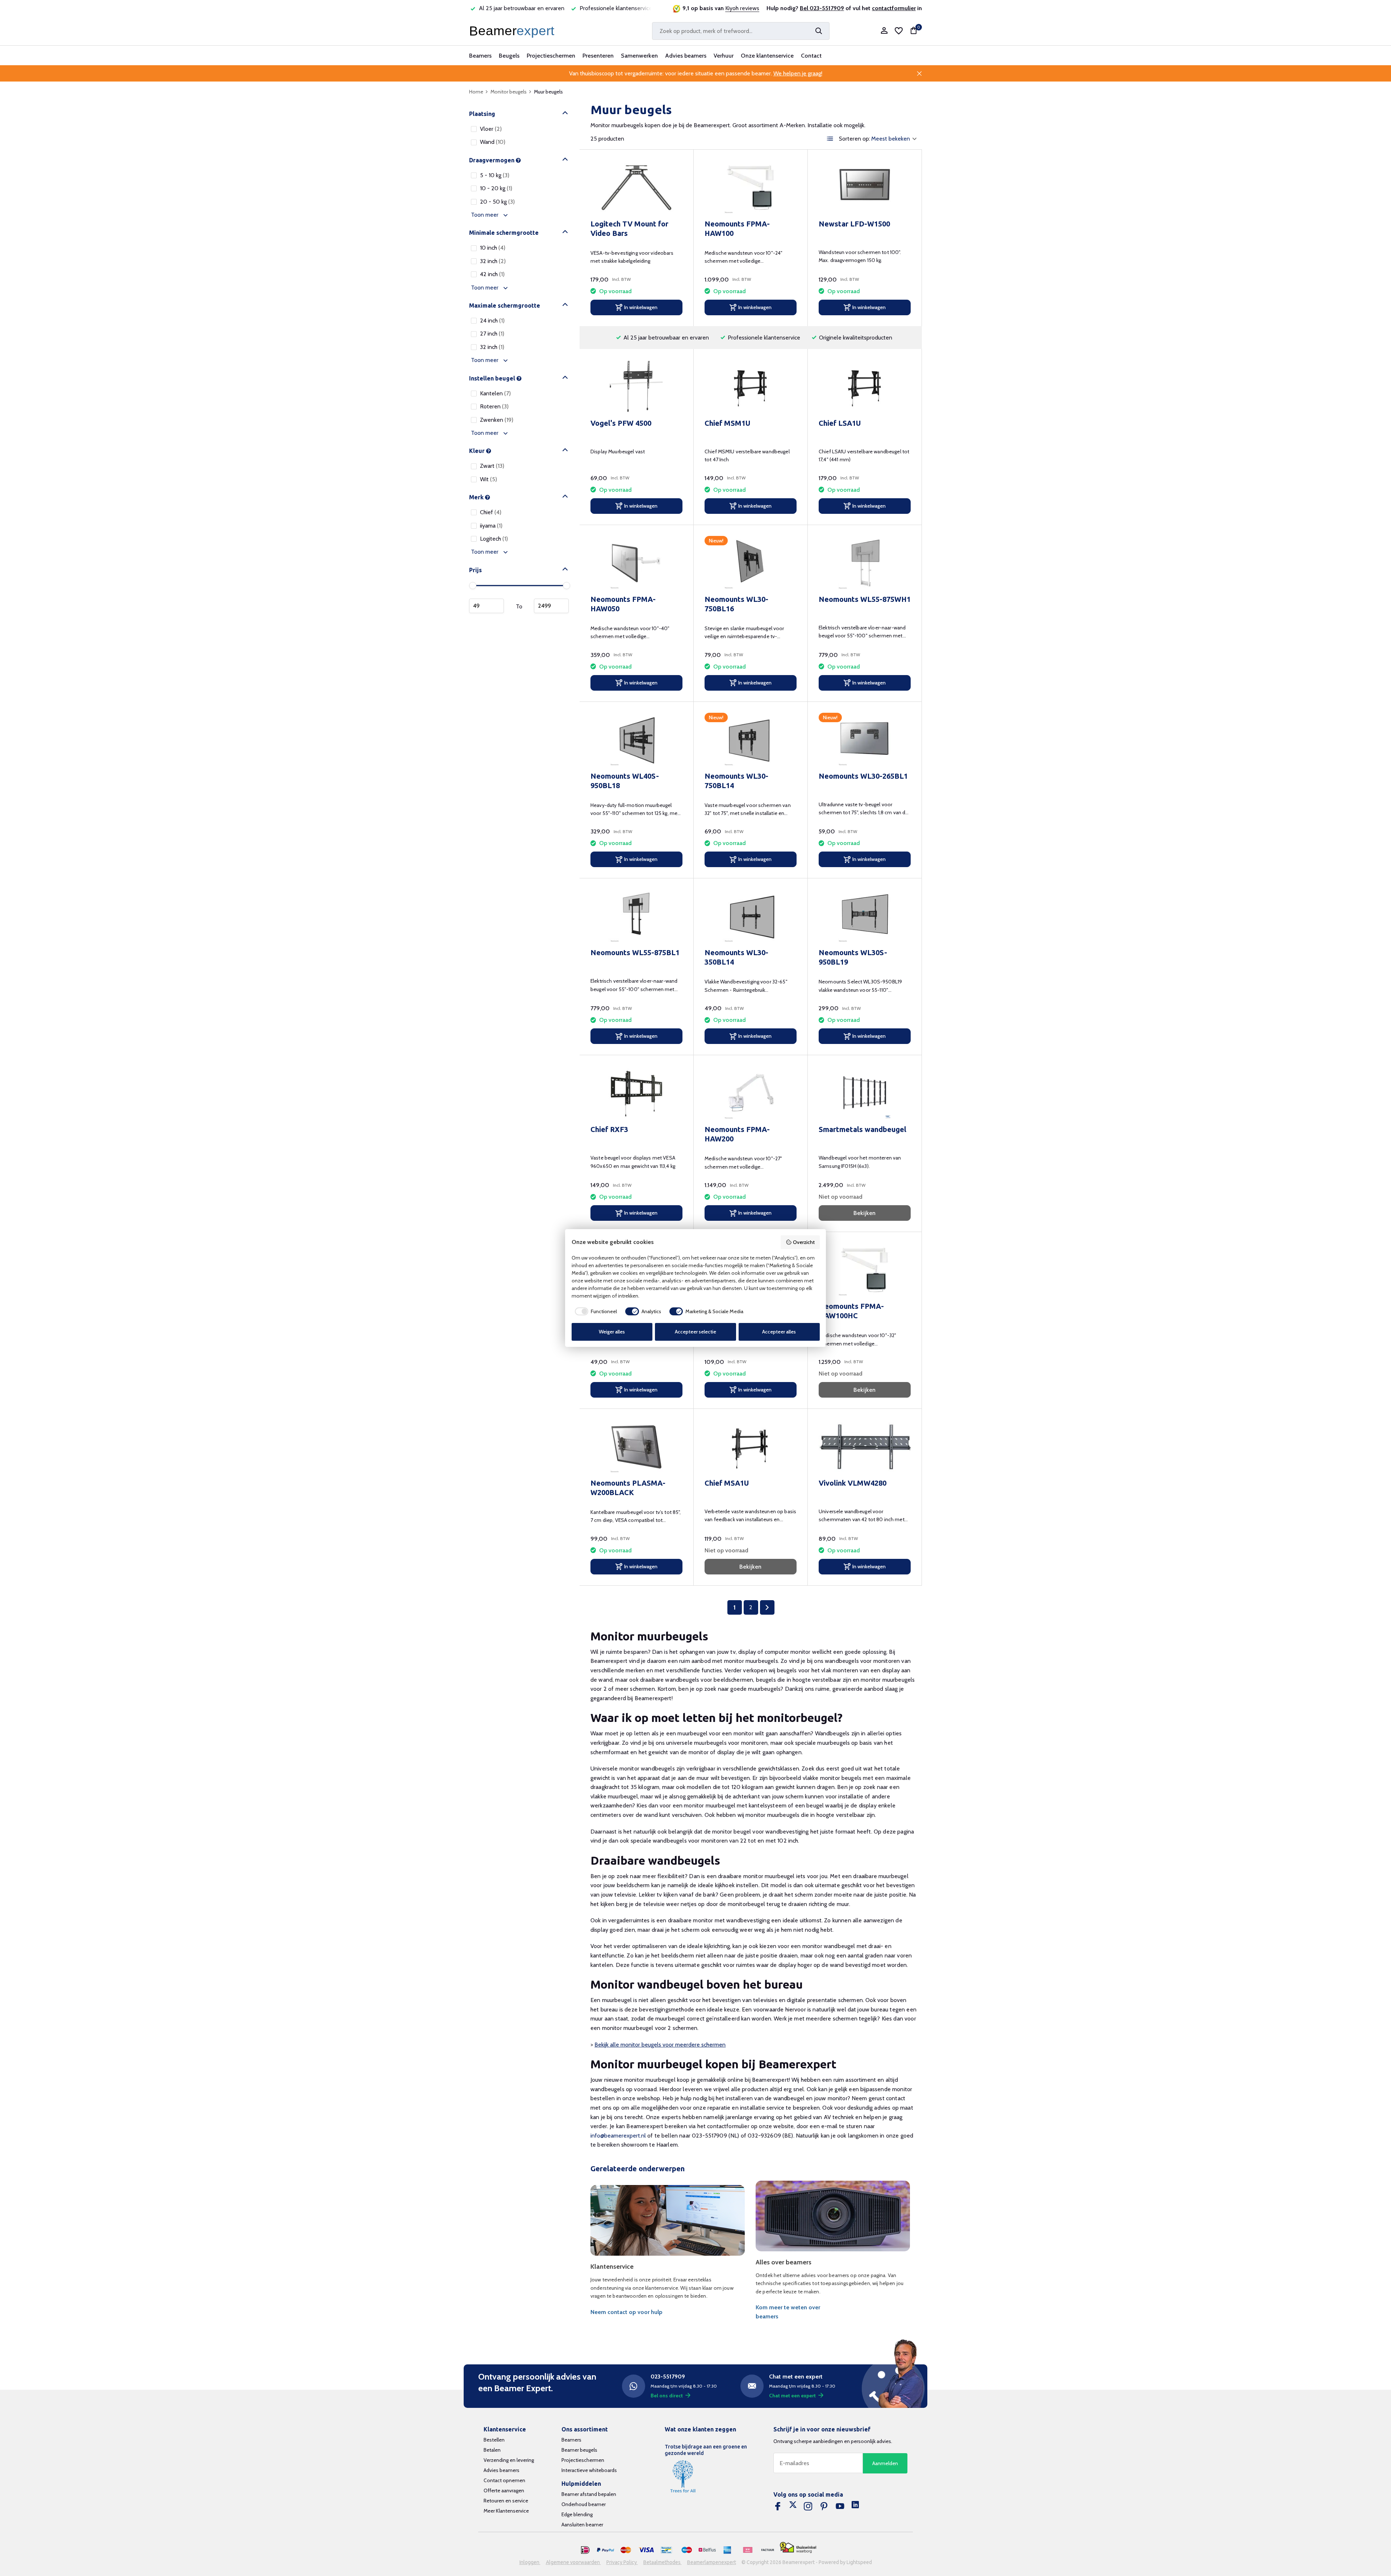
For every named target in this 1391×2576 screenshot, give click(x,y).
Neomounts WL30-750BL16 (736, 604)
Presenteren (598, 56)
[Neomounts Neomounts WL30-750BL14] (751, 739)
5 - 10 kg (495, 175)
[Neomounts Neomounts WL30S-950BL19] (865, 916)
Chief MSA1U (727, 1483)
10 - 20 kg (496, 188)
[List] (830, 139)
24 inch (492, 321)
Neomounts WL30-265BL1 (863, 776)
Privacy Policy (622, 2562)
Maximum (551, 606)
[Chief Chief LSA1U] (865, 386)
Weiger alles (612, 1332)
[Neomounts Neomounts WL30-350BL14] (751, 916)
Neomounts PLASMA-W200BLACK (628, 1488)
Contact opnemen (504, 2480)
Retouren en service (506, 2501)
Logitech (494, 539)
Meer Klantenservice (506, 2511)
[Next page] (767, 1607)
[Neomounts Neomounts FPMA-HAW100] (751, 187)
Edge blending (577, 2514)
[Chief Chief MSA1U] (751, 1446)
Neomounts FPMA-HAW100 (737, 228)
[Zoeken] (819, 31)
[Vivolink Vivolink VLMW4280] (865, 1446)
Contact (811, 56)
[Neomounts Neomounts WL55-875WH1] (865, 563)
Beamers (480, 56)
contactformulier (894, 8)
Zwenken (497, 420)
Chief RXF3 (609, 1129)
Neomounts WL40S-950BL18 (625, 781)
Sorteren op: (855, 139)
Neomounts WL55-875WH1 (865, 599)
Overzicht (804, 1242)
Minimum (486, 606)
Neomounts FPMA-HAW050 (623, 604)
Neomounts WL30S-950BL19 (853, 957)
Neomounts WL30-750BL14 (736, 781)
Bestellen (494, 2440)
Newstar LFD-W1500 (854, 224)
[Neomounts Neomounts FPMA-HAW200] (751, 1093)
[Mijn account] (884, 31)
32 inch (493, 261)
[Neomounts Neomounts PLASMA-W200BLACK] (636, 1446)
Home (476, 92)
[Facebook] (778, 2506)
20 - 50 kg (497, 202)
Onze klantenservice (767, 56)
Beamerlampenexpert (712, 2562)
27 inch (492, 334)
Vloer (491, 129)
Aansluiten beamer (582, 2525)
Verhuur (724, 56)
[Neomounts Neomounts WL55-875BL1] (636, 916)
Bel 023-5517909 (822, 8)
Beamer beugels (579, 2450)
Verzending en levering (509, 2460)
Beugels (509, 56)
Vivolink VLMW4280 (853, 1483)
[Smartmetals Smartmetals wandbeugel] (865, 1093)
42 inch (492, 274)
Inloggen (530, 2562)
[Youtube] (840, 2506)
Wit (488, 479)
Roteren (494, 406)
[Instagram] (808, 2506)
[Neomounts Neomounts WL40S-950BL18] (636, 739)
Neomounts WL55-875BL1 (635, 952)
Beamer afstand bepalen (589, 2494)
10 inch (493, 248)
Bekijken (864, 1213)
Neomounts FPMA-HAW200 (737, 1134)
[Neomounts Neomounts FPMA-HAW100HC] (865, 1270)
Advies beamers (686, 56)
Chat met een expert (792, 2396)
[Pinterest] (824, 2506)
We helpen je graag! (798, 73)
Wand (493, 142)
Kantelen (495, 393)
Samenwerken (639, 56)
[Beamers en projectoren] (513, 31)
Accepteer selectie (695, 1332)
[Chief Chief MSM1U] (751, 386)
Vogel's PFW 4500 (621, 423)
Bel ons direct (667, 2396)
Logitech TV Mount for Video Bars (629, 228)
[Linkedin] (855, 2506)
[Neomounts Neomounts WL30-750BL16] (751, 563)
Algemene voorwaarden (573, 2562)
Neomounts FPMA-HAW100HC (851, 1311)
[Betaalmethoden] (585, 2550)
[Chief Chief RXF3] (636, 1093)
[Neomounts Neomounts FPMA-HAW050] (636, 563)
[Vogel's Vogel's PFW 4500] (636, 386)
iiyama (491, 526)
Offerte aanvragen (504, 2490)
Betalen (492, 2450)
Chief (491, 512)
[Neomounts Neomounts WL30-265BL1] (865, 739)
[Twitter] (793, 2506)
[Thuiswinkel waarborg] (798, 2548)
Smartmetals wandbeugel (862, 1129)
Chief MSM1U (727, 423)
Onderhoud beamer (584, 2504)
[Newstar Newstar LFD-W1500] (865, 187)
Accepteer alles (779, 1332)
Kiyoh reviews (742, 8)
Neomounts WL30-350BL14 (736, 957)
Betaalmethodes (663, 2562)
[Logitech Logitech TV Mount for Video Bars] (636, 187)
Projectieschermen (551, 56)
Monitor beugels (509, 92)
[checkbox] (594, 1311)
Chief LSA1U (840, 423)
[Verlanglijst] (899, 31)
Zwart (492, 466)
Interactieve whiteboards (589, 2470)
